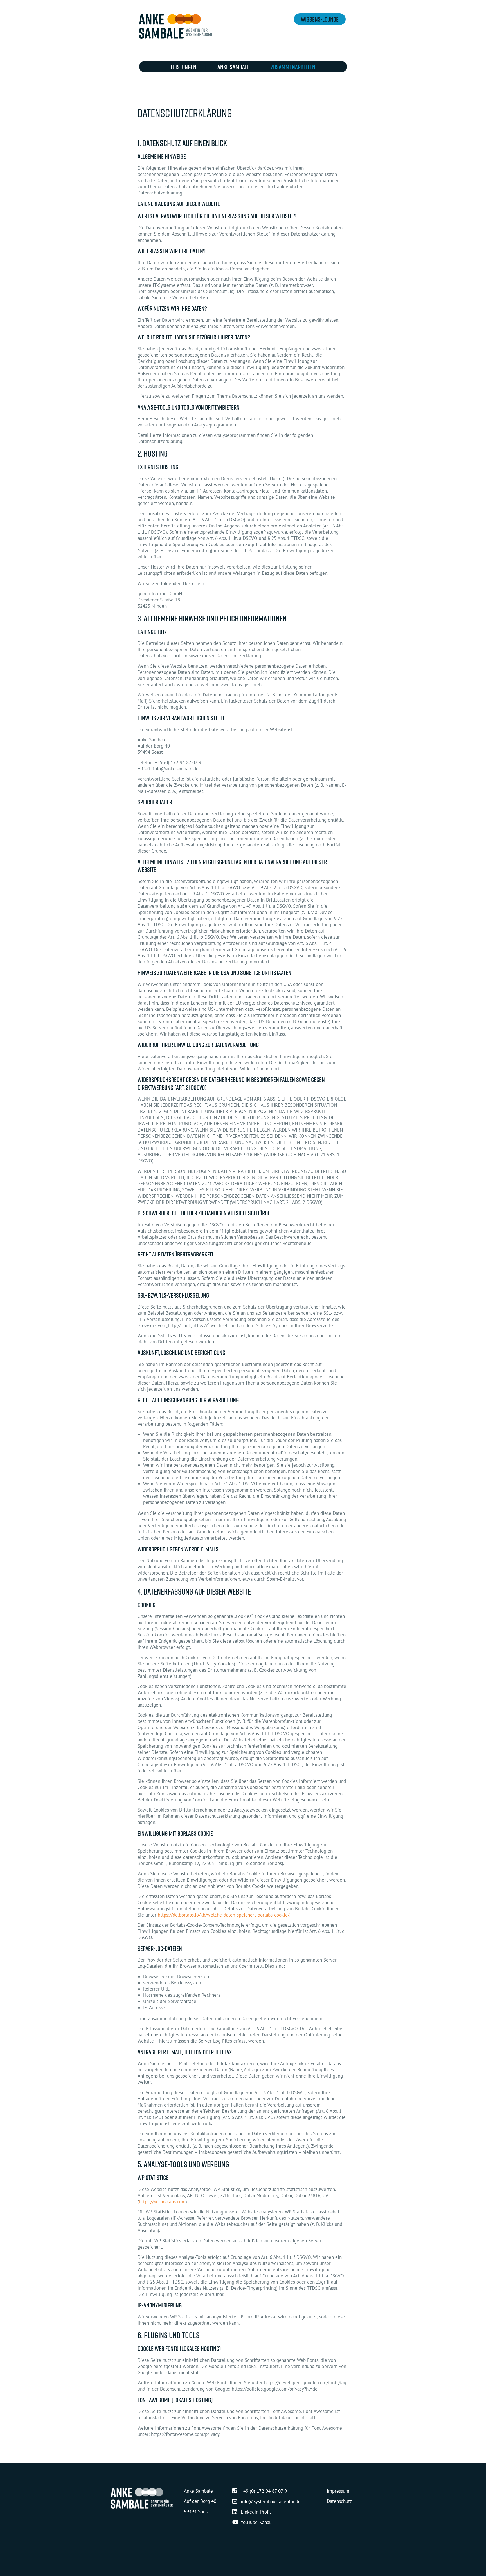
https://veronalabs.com (162, 2202)
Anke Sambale (234, 67)
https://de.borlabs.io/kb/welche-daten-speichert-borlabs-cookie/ (224, 1915)
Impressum (338, 2491)
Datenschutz (339, 2501)
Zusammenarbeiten (293, 67)
